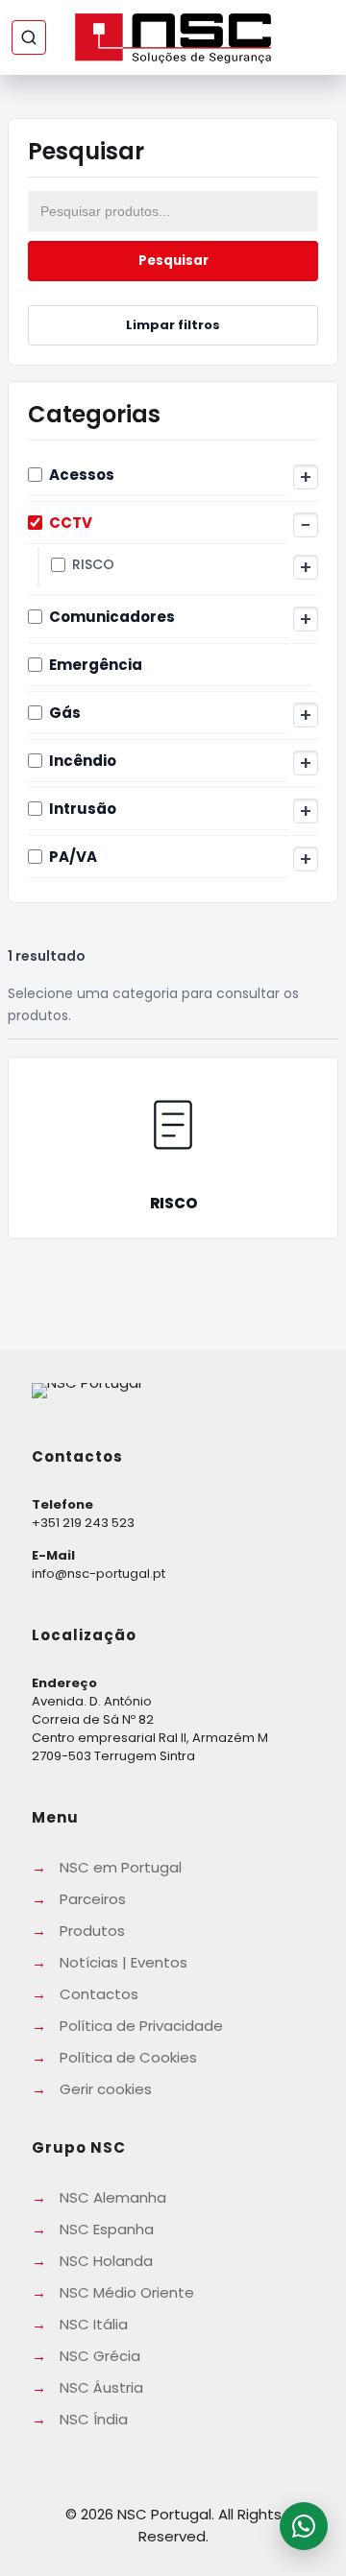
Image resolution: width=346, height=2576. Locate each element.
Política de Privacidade (141, 2026)
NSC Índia (94, 2419)
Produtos (92, 1931)
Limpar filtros (173, 325)
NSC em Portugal (121, 1867)
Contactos (99, 1994)
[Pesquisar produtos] (29, 37)
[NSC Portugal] (173, 37)
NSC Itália (94, 2324)
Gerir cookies (106, 2089)
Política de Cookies (128, 2057)
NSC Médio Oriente (127, 2292)
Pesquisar (173, 261)
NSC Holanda (106, 2261)
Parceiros (93, 1899)
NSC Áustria (101, 2387)
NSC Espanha (107, 2229)
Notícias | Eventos (124, 1962)
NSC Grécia (100, 2356)
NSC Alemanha (113, 2197)
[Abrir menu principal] (318, 37)
